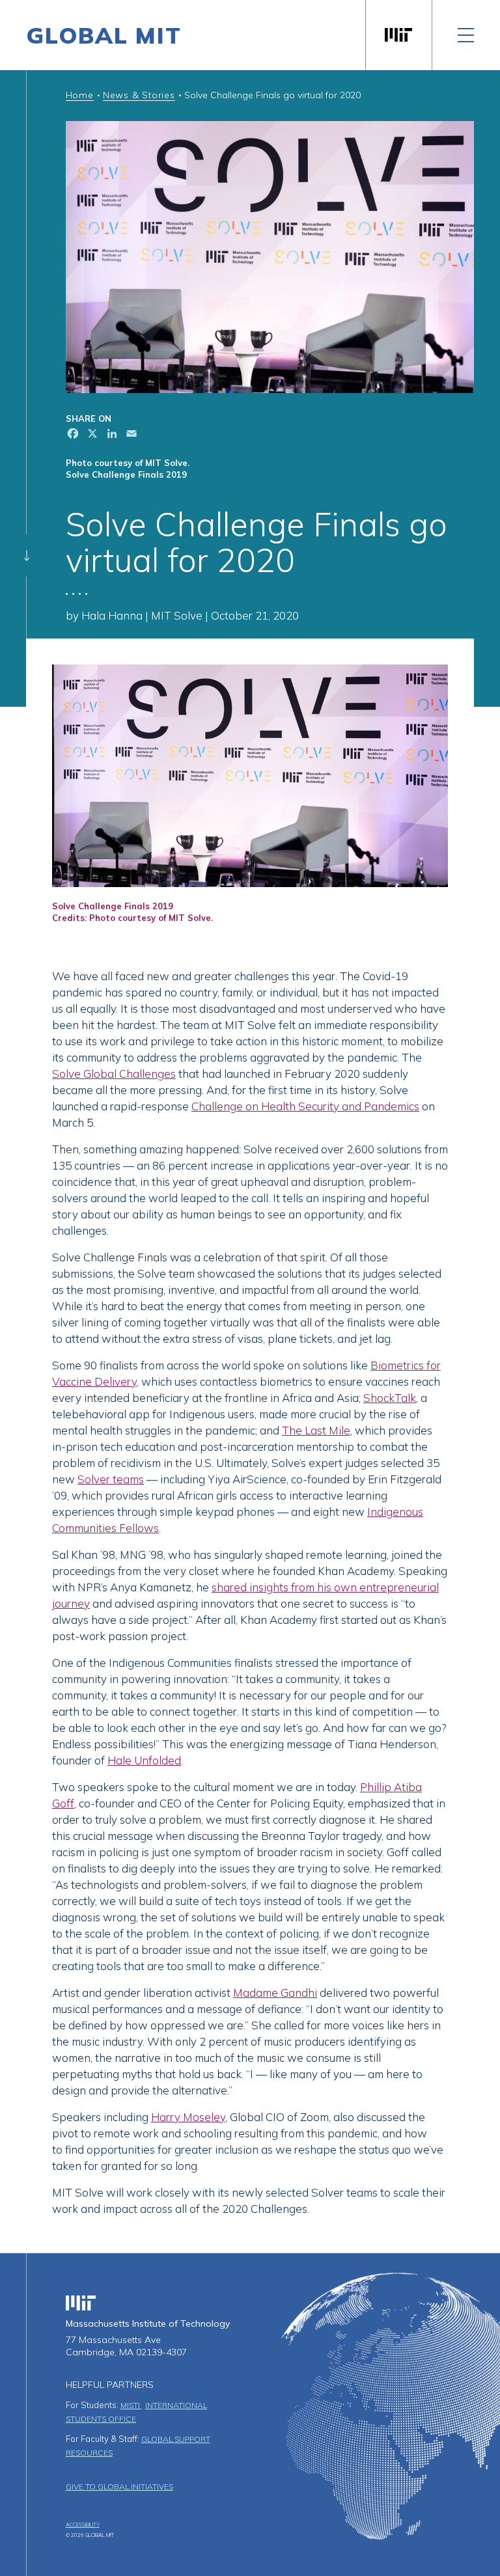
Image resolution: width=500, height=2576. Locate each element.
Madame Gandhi (275, 1993)
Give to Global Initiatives (119, 2487)
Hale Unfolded (144, 1760)
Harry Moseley (188, 2117)
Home (80, 95)
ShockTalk (390, 1398)
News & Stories (139, 95)
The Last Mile (316, 1430)
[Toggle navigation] (466, 35)
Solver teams (111, 1479)
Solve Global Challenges (114, 1074)
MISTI (131, 2405)
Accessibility (83, 2525)
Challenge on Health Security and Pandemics (305, 1106)
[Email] (130, 435)
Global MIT (104, 35)
